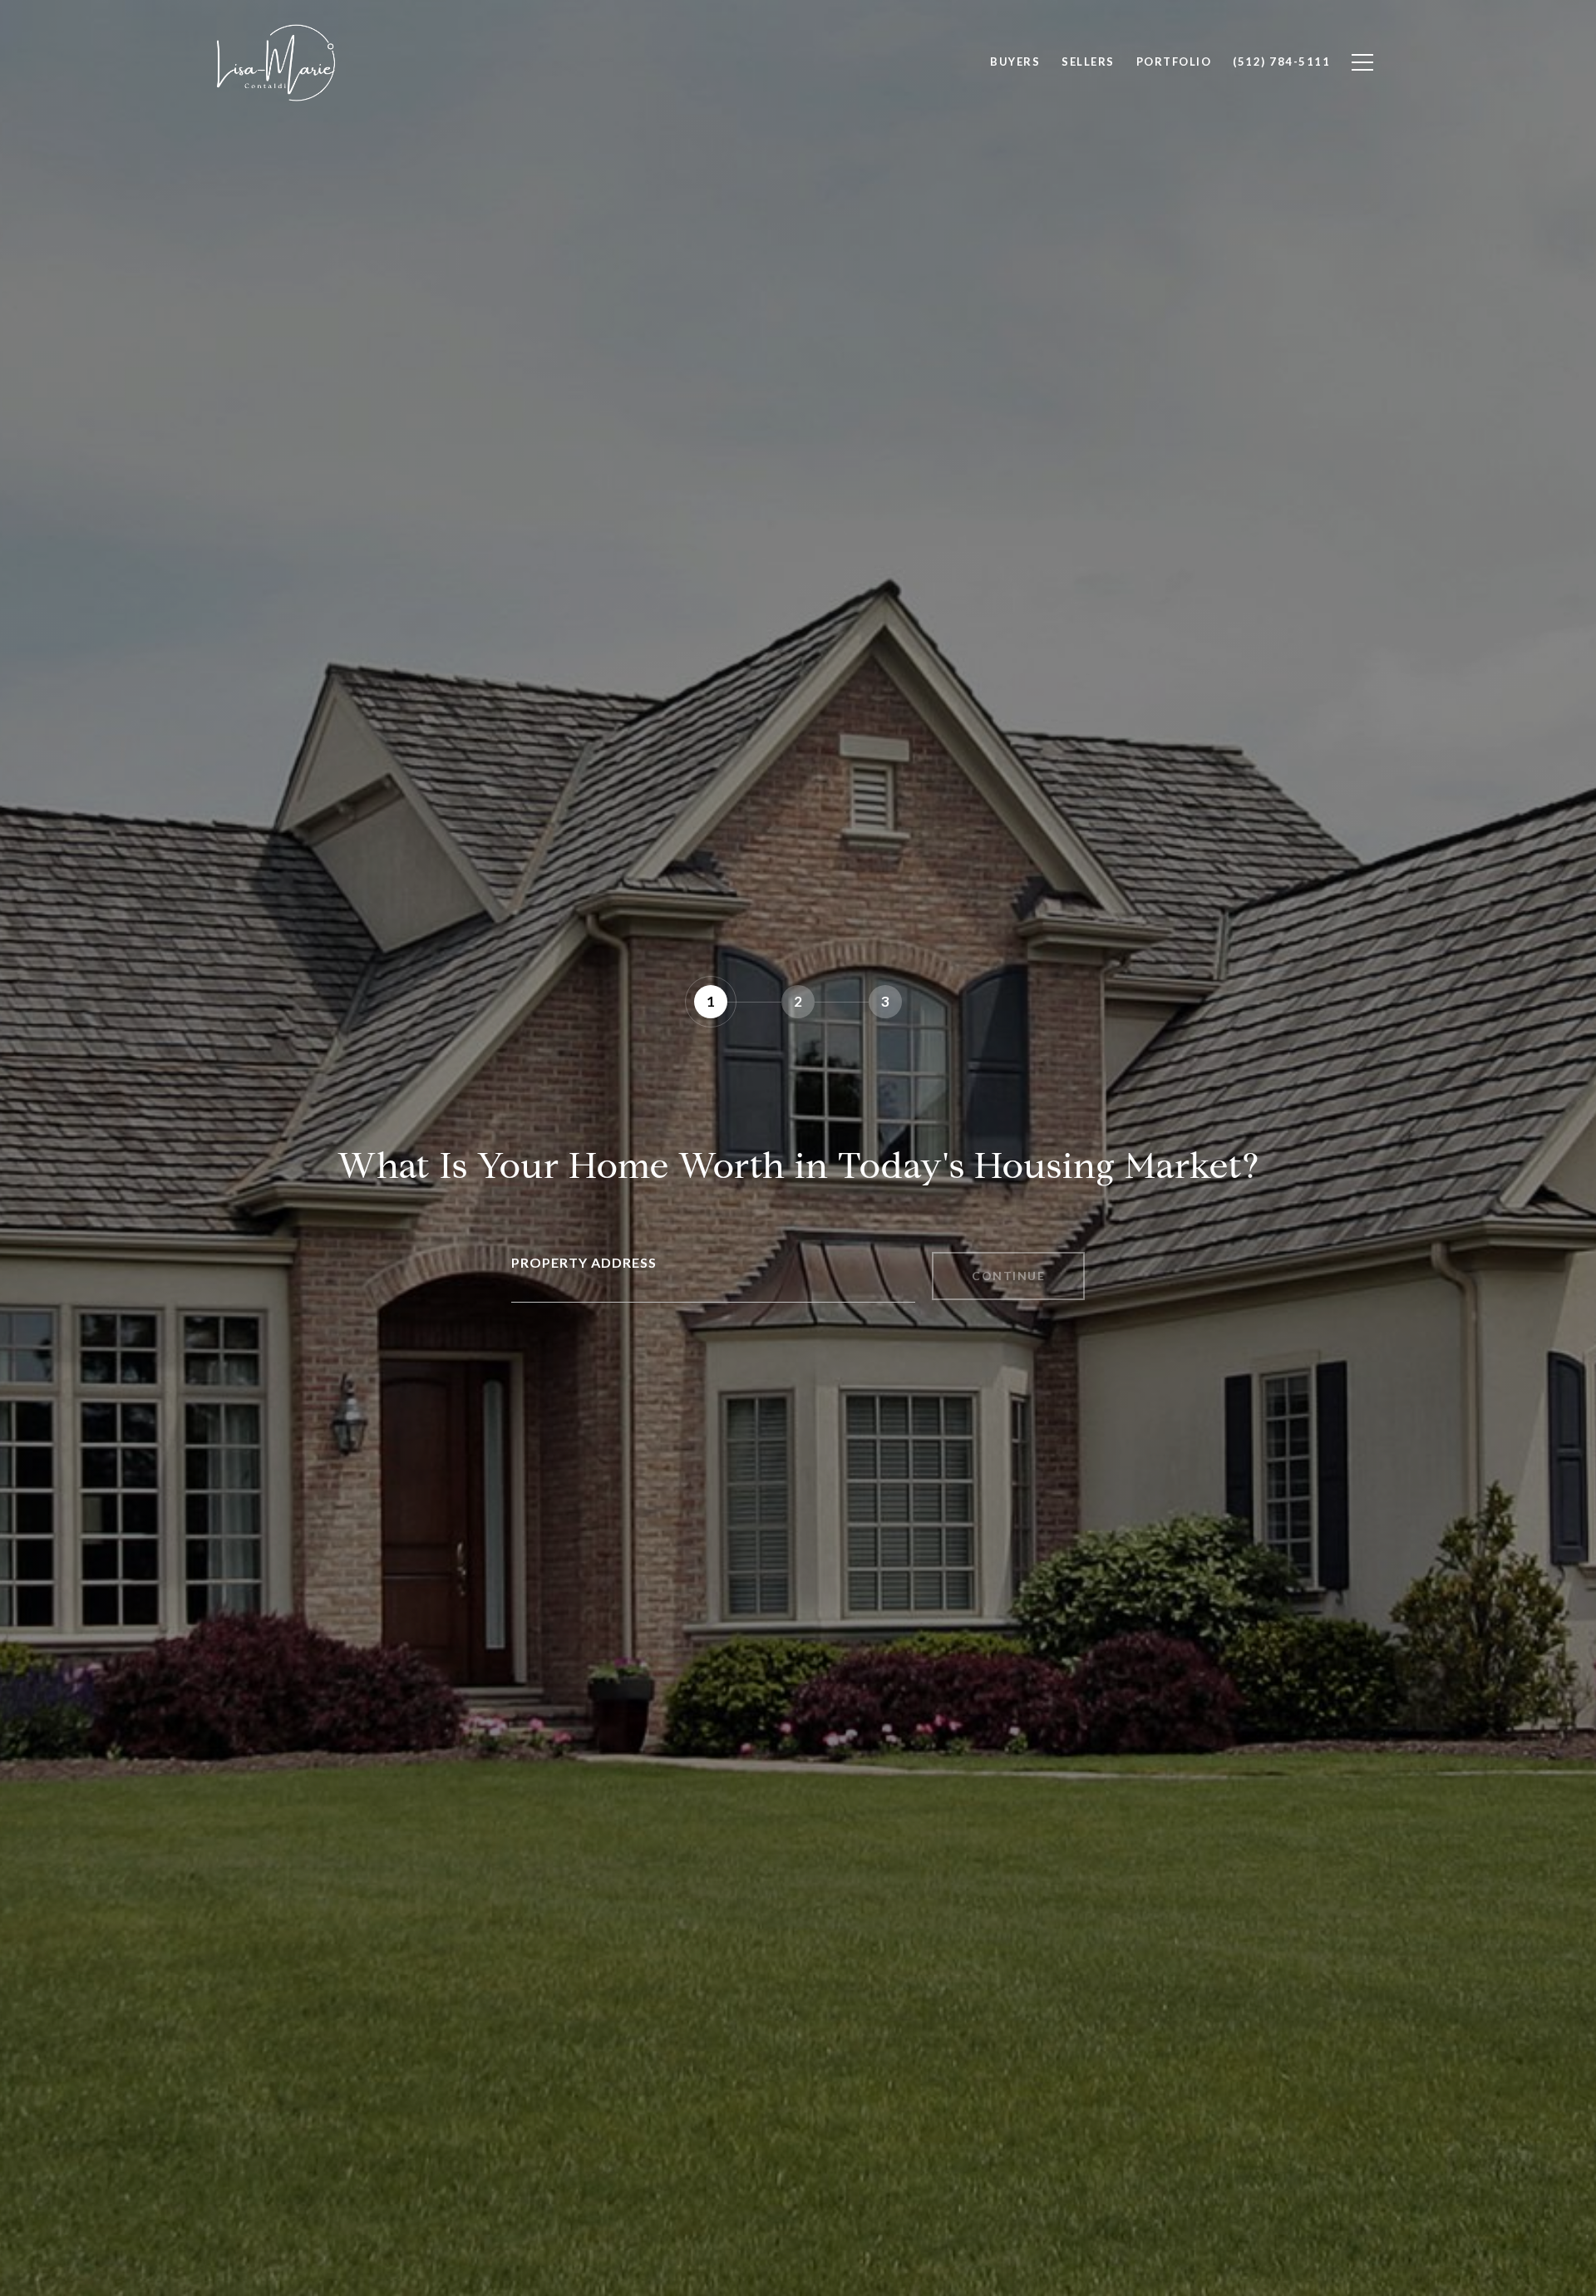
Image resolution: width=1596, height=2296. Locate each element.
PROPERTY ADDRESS (584, 1262)
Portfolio (1174, 62)
